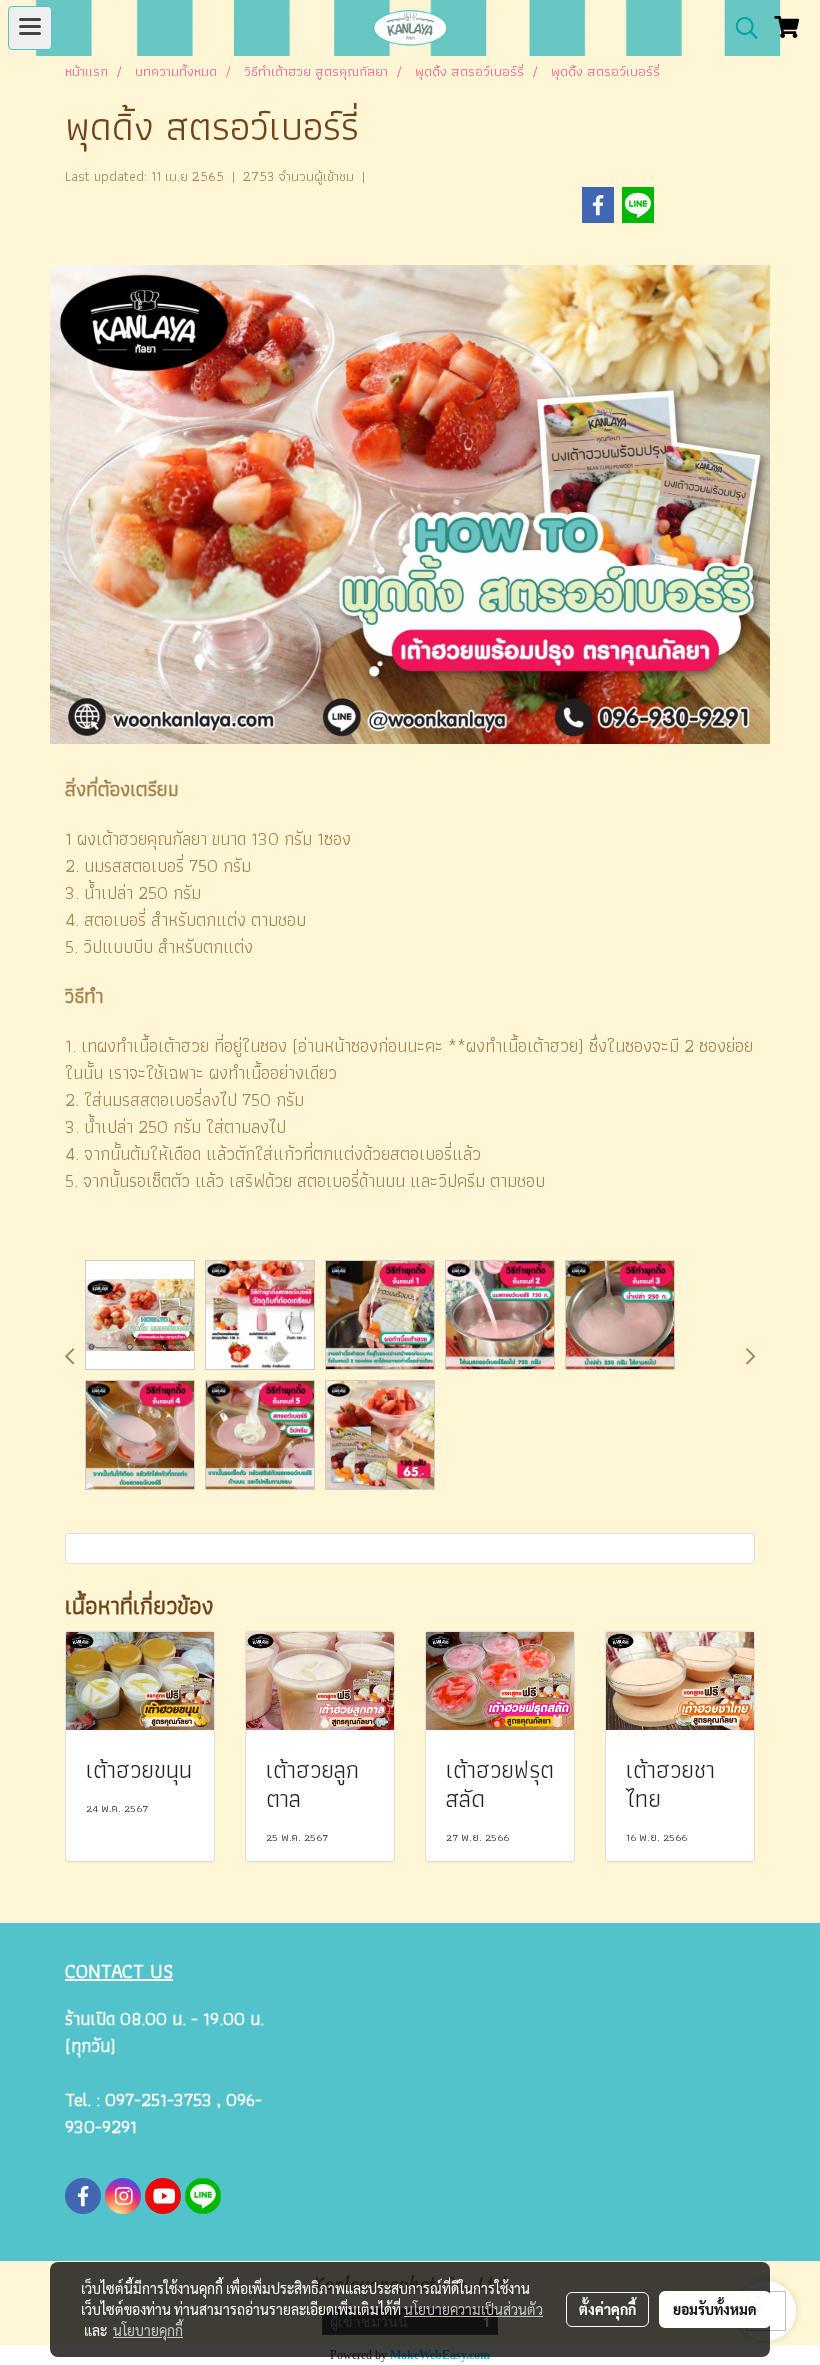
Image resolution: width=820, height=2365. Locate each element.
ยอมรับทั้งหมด (715, 2309)
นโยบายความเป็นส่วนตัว (473, 2309)
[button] (740, 28)
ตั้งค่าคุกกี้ (607, 2309)
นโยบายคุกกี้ (148, 2330)
